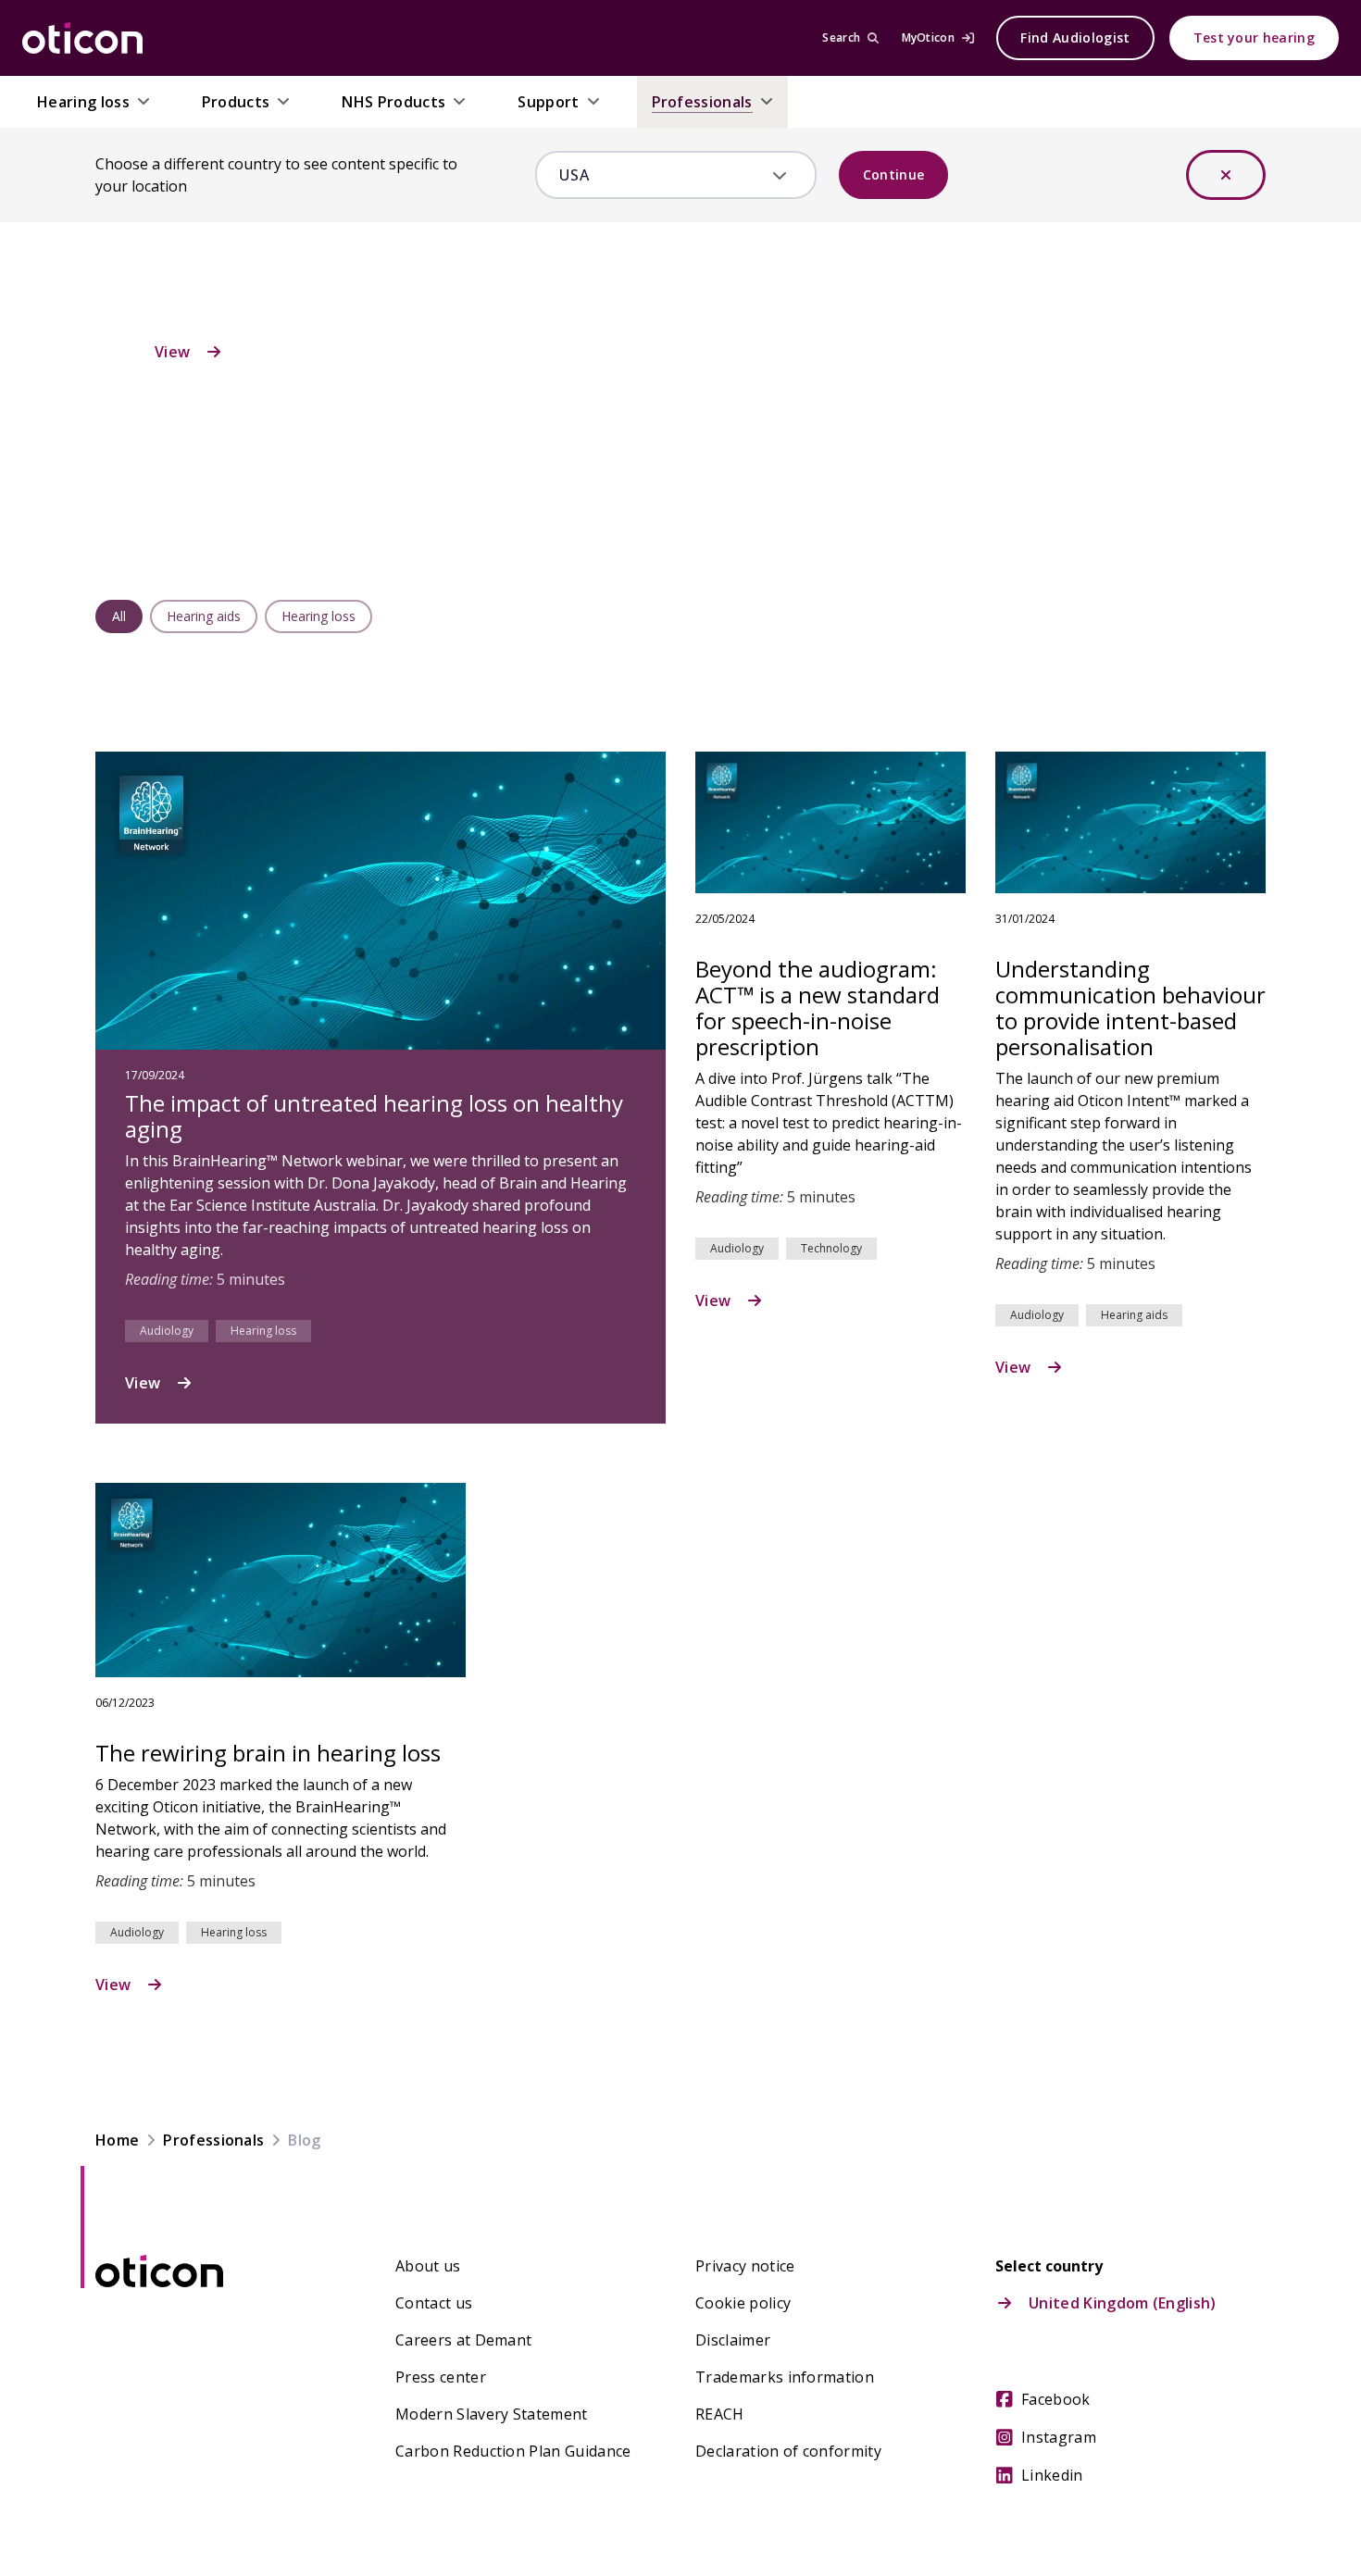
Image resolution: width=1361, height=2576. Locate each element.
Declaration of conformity (788, 2451)
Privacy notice (745, 2266)
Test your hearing (1254, 37)
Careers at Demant (463, 2340)
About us (428, 2266)
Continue (894, 174)
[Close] (1226, 175)
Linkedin (1052, 2475)
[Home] (82, 38)
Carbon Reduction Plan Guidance (513, 2451)
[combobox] (662, 175)
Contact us (434, 2303)
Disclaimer (733, 2340)
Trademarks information (785, 2377)
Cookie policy (743, 2303)
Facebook (1056, 2399)
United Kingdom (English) (1123, 2303)
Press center (441, 2377)
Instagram (1059, 2437)
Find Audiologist (1075, 37)
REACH (720, 2414)
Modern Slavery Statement (492, 2414)
